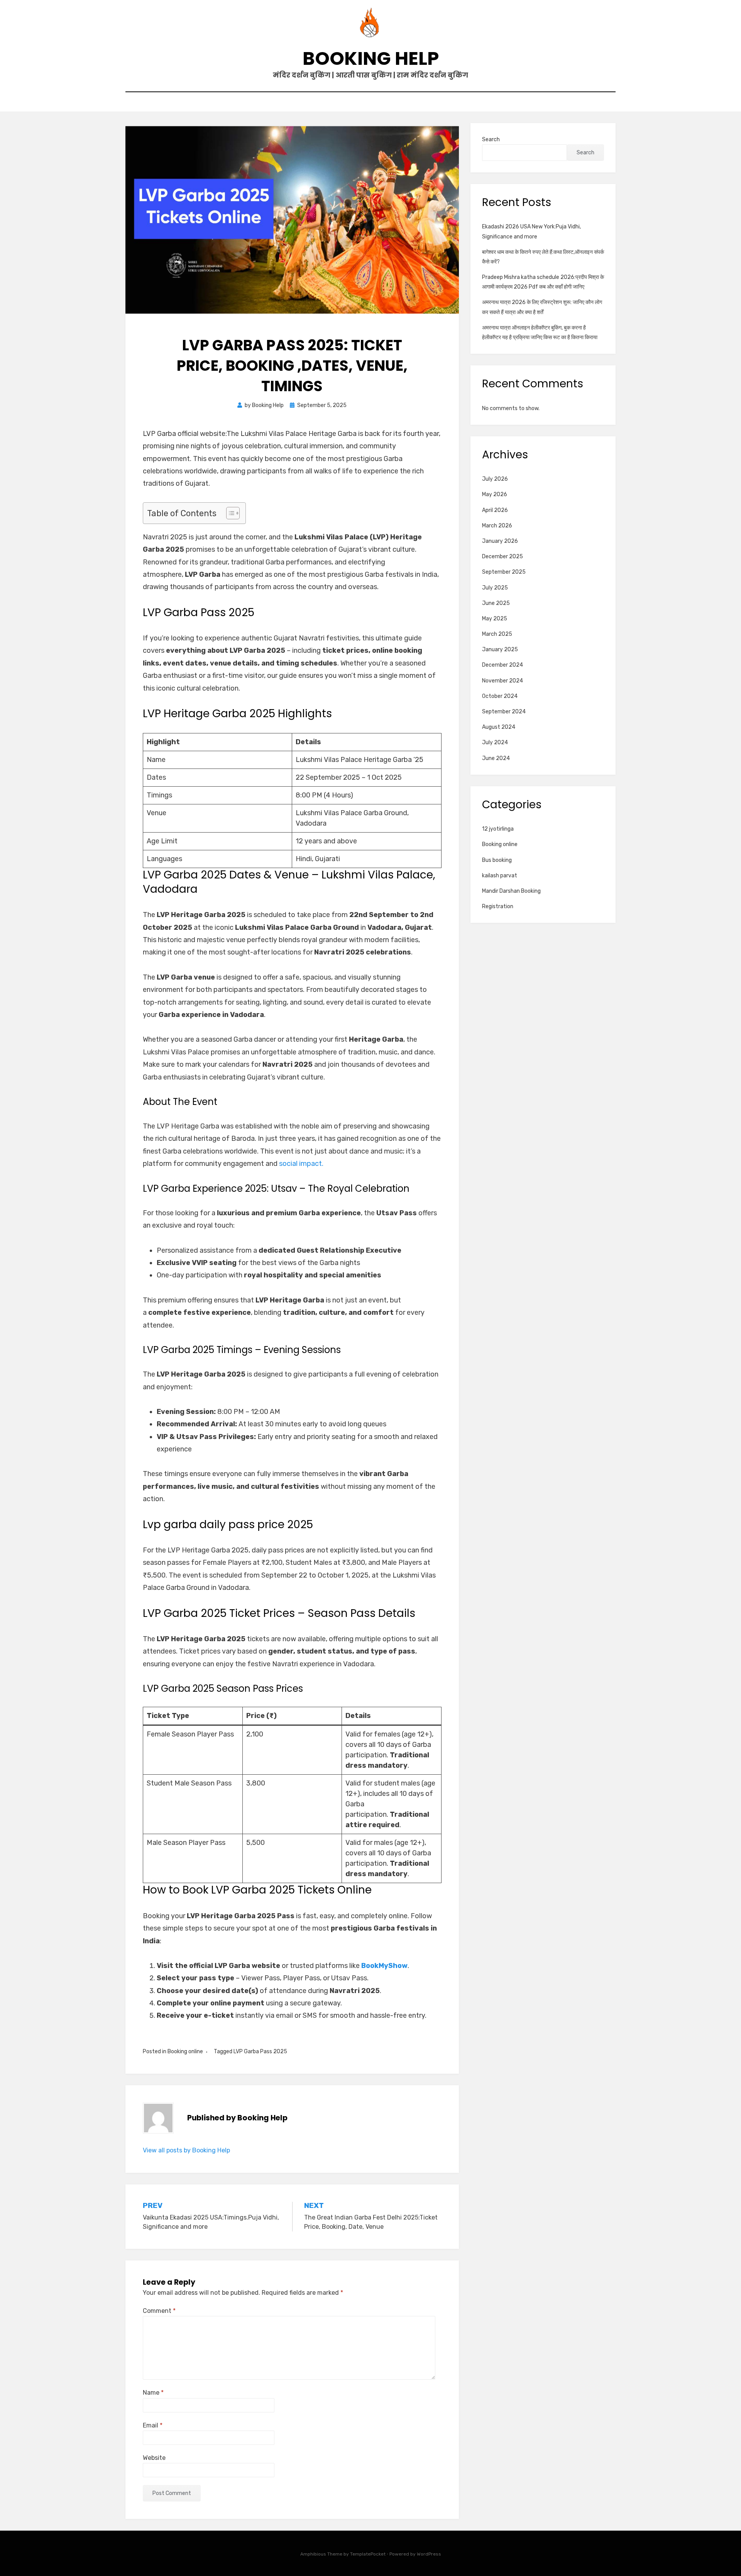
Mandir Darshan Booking (511, 891)
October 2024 (500, 696)
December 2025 (502, 557)
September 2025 (504, 572)
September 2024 (504, 712)
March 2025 (497, 634)
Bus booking (497, 860)
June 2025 (496, 603)
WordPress (429, 2554)
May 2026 (495, 494)
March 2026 (497, 526)
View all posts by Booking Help (186, 2150)
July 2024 (495, 742)
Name (153, 2393)
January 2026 (500, 541)
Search (491, 139)
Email (153, 2425)
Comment (159, 2311)
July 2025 (495, 588)
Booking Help (371, 58)
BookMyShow (384, 1966)
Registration (498, 906)
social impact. (301, 1164)
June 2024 (496, 758)
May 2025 (495, 619)
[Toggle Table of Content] (229, 513)
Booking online (185, 2052)
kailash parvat (500, 876)
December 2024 (502, 665)
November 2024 (502, 681)
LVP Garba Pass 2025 (260, 2052)
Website (154, 2458)
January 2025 (500, 649)
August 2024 (499, 727)
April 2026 (495, 510)
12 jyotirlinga (498, 829)
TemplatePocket (368, 2554)
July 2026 (495, 479)
